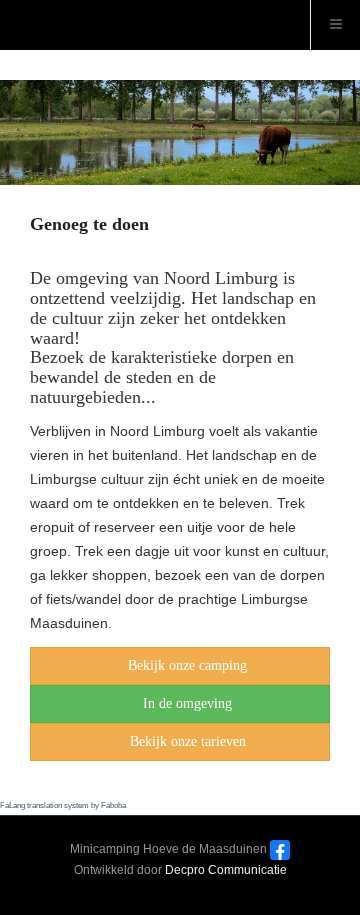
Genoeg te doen (89, 224)
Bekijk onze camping (187, 665)
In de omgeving (187, 703)
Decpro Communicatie (226, 870)
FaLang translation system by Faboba (63, 805)
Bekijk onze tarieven (188, 741)
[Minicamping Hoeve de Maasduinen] (10, 10)
